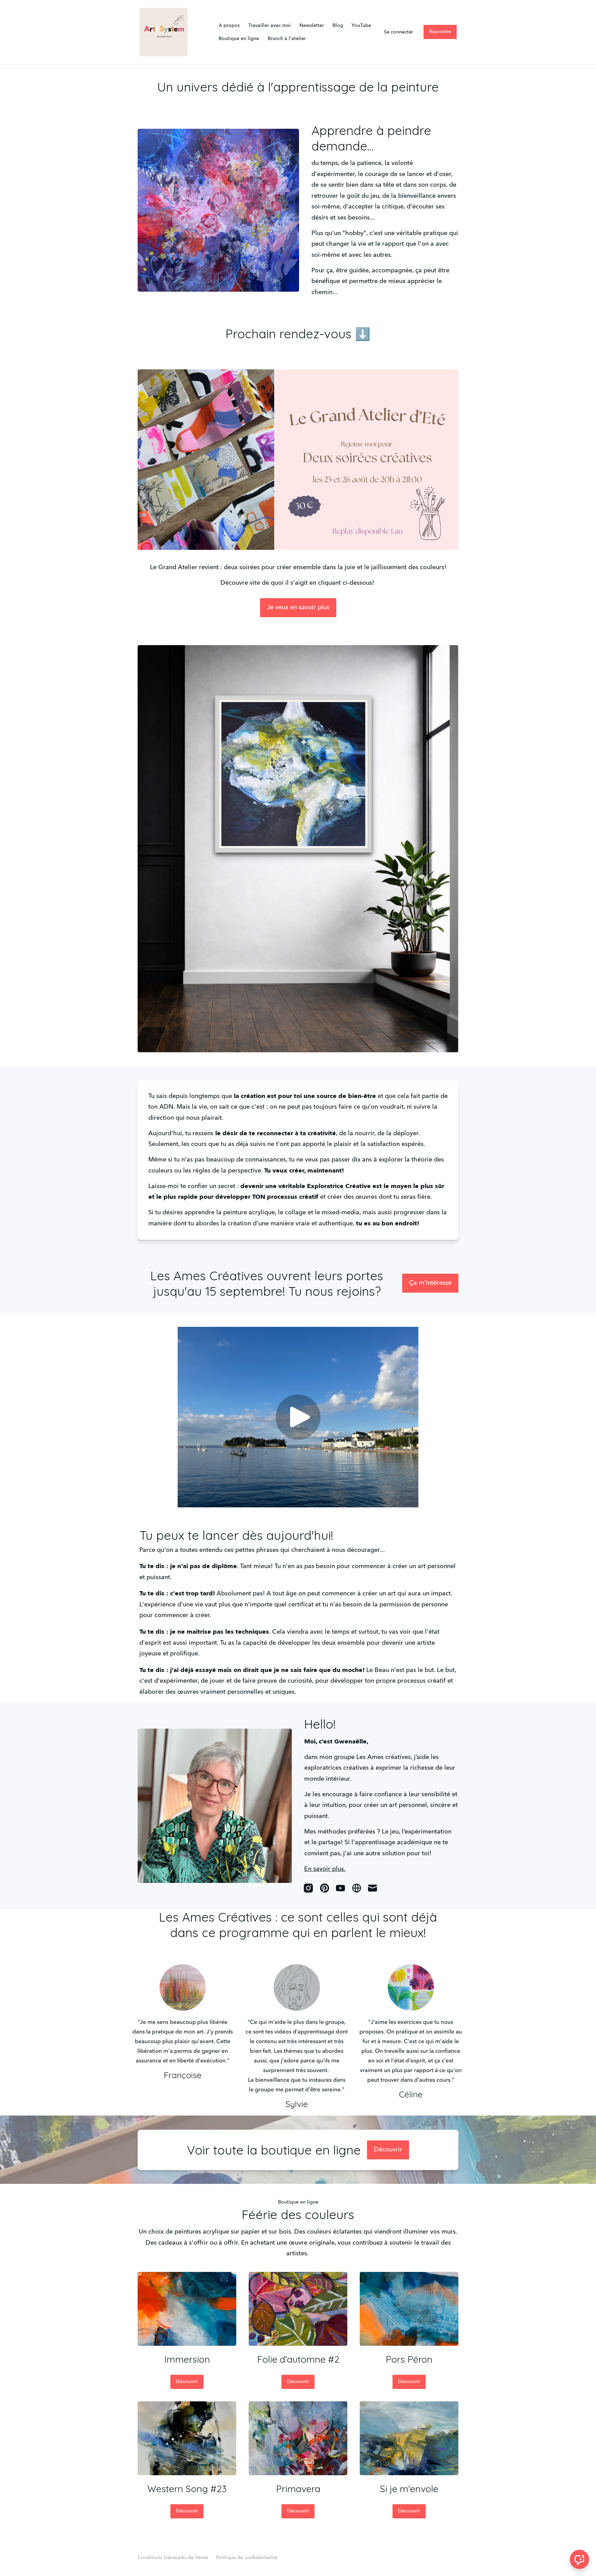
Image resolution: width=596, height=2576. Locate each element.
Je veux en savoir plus (298, 607)
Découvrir (388, 2150)
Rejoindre (440, 32)
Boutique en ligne (239, 39)
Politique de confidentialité (247, 2558)
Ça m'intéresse (430, 1283)
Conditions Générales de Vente (173, 2558)
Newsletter (312, 26)
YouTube (361, 26)
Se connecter (399, 32)
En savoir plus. (325, 1869)
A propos (229, 26)
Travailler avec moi (270, 26)
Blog (338, 26)
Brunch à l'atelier (287, 39)
